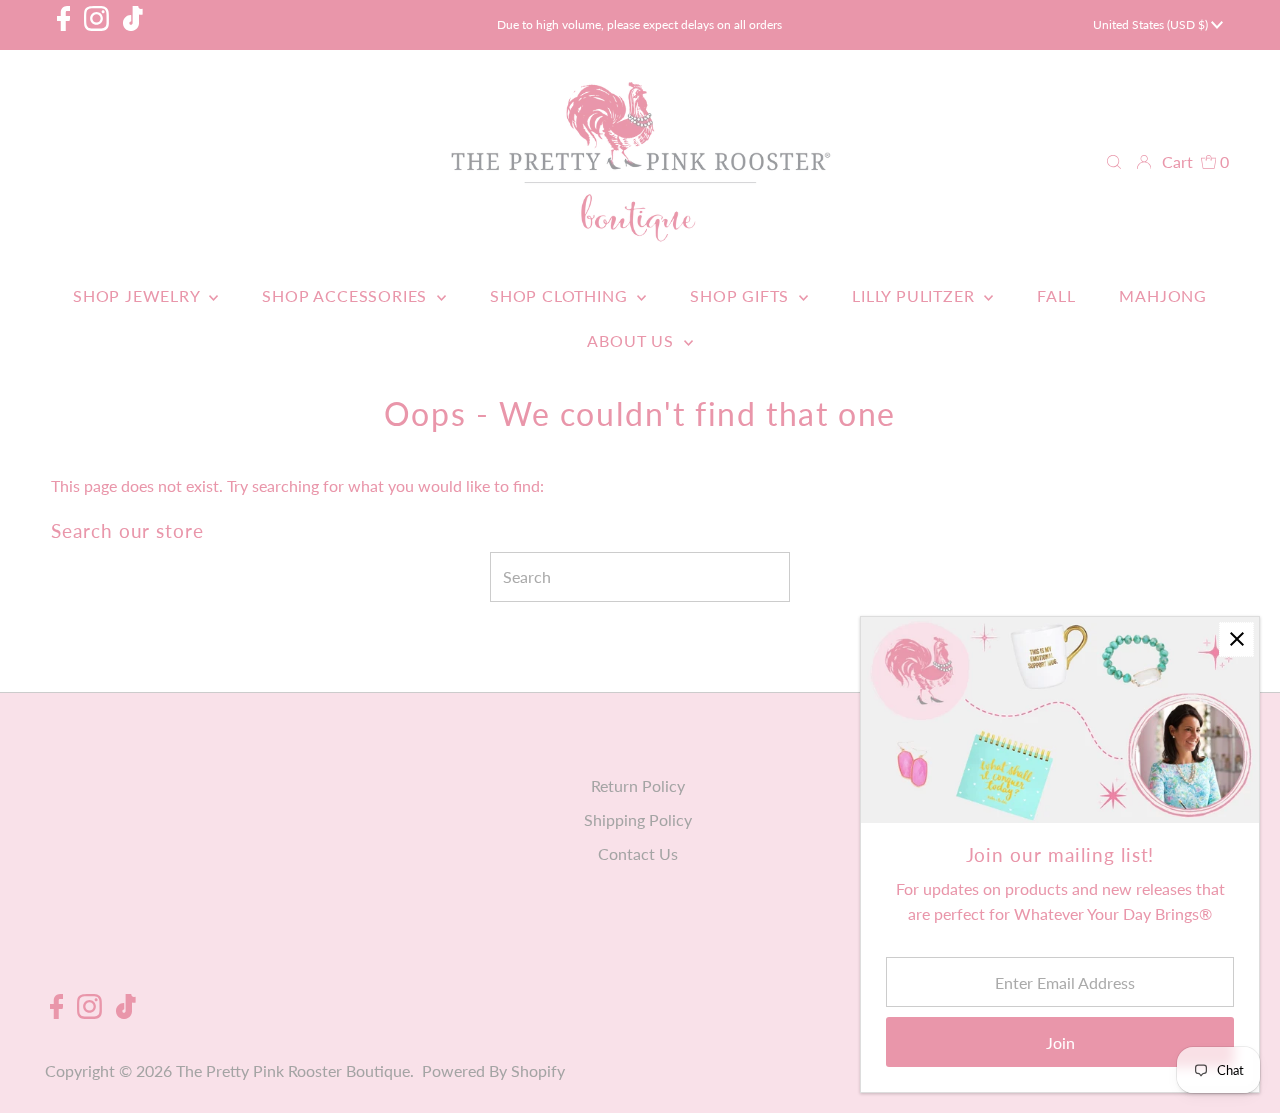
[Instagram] (96, 25)
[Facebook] (64, 25)
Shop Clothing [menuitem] (561, 295)
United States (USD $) (1152, 24)
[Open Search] (1114, 162)
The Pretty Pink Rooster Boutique (293, 1070)
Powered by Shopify (493, 1070)
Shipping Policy (638, 819)
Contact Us (638, 853)
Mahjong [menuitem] (1163, 295)
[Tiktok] (133, 25)
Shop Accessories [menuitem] (347, 295)
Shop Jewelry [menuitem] (138, 295)
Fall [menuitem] (1056, 295)
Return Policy (638, 785)
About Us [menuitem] (632, 340)
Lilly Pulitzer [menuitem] (915, 295)
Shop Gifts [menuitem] (742, 295)
